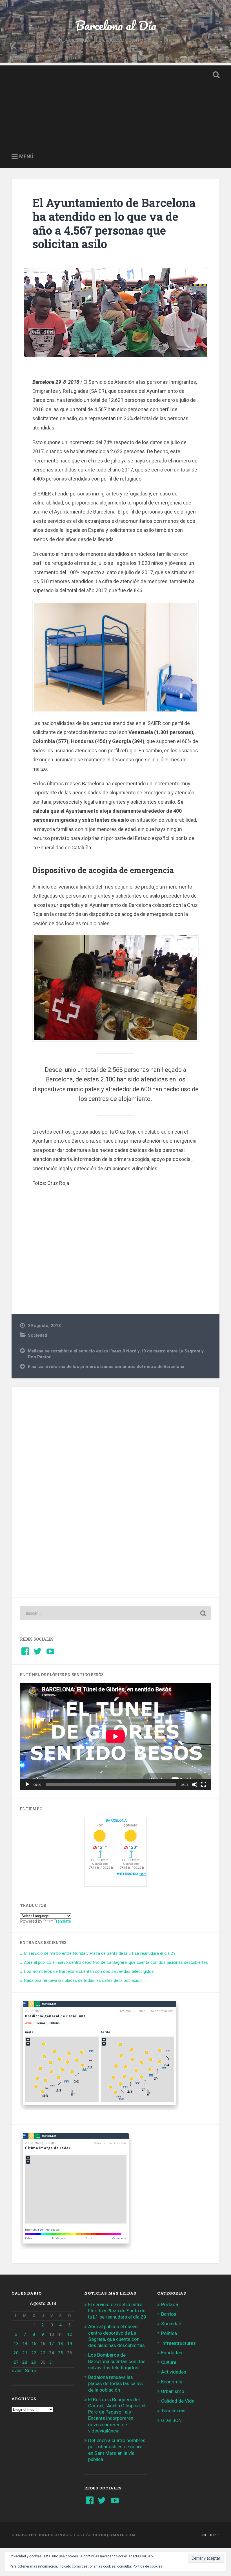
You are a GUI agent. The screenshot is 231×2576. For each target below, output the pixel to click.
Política (169, 2333)
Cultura (169, 2362)
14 (25, 2344)
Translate (62, 1921)
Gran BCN (171, 2420)
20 (16, 2353)
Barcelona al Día (116, 25)
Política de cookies (147, 2566)
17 (52, 2344)
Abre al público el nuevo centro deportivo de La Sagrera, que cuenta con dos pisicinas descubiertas (116, 1962)
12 (70, 2334)
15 (34, 2344)
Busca (215, 75)
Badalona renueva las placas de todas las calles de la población (83, 1980)
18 (61, 2344)
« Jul (16, 2370)
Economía (172, 2382)
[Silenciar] (195, 1784)
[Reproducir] (27, 1784)
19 (70, 2344)
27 (16, 2362)
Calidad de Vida (178, 2401)
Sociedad (37, 1335)
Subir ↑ (211, 2535)
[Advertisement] (115, 105)
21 (25, 2353)
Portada (170, 2304)
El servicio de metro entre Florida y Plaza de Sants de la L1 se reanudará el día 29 (100, 1953)
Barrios (169, 2314)
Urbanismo (173, 2391)
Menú (26, 157)
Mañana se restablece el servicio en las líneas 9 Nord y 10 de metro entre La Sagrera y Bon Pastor (116, 1354)
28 (25, 2362)
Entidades (172, 2353)
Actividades (174, 2372)
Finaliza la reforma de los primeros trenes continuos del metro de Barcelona (106, 1367)
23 (43, 2353)
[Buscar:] (115, 1613)
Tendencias (173, 2410)
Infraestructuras (178, 2343)
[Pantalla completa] (204, 1784)
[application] (115, 1736)
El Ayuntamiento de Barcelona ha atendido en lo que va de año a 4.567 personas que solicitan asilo (114, 223)
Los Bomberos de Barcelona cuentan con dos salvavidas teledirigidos (89, 1971)
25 (61, 2353)
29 (34, 2362)
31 (52, 2362)
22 (34, 2353)
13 (16, 2344)
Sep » (31, 2370)
